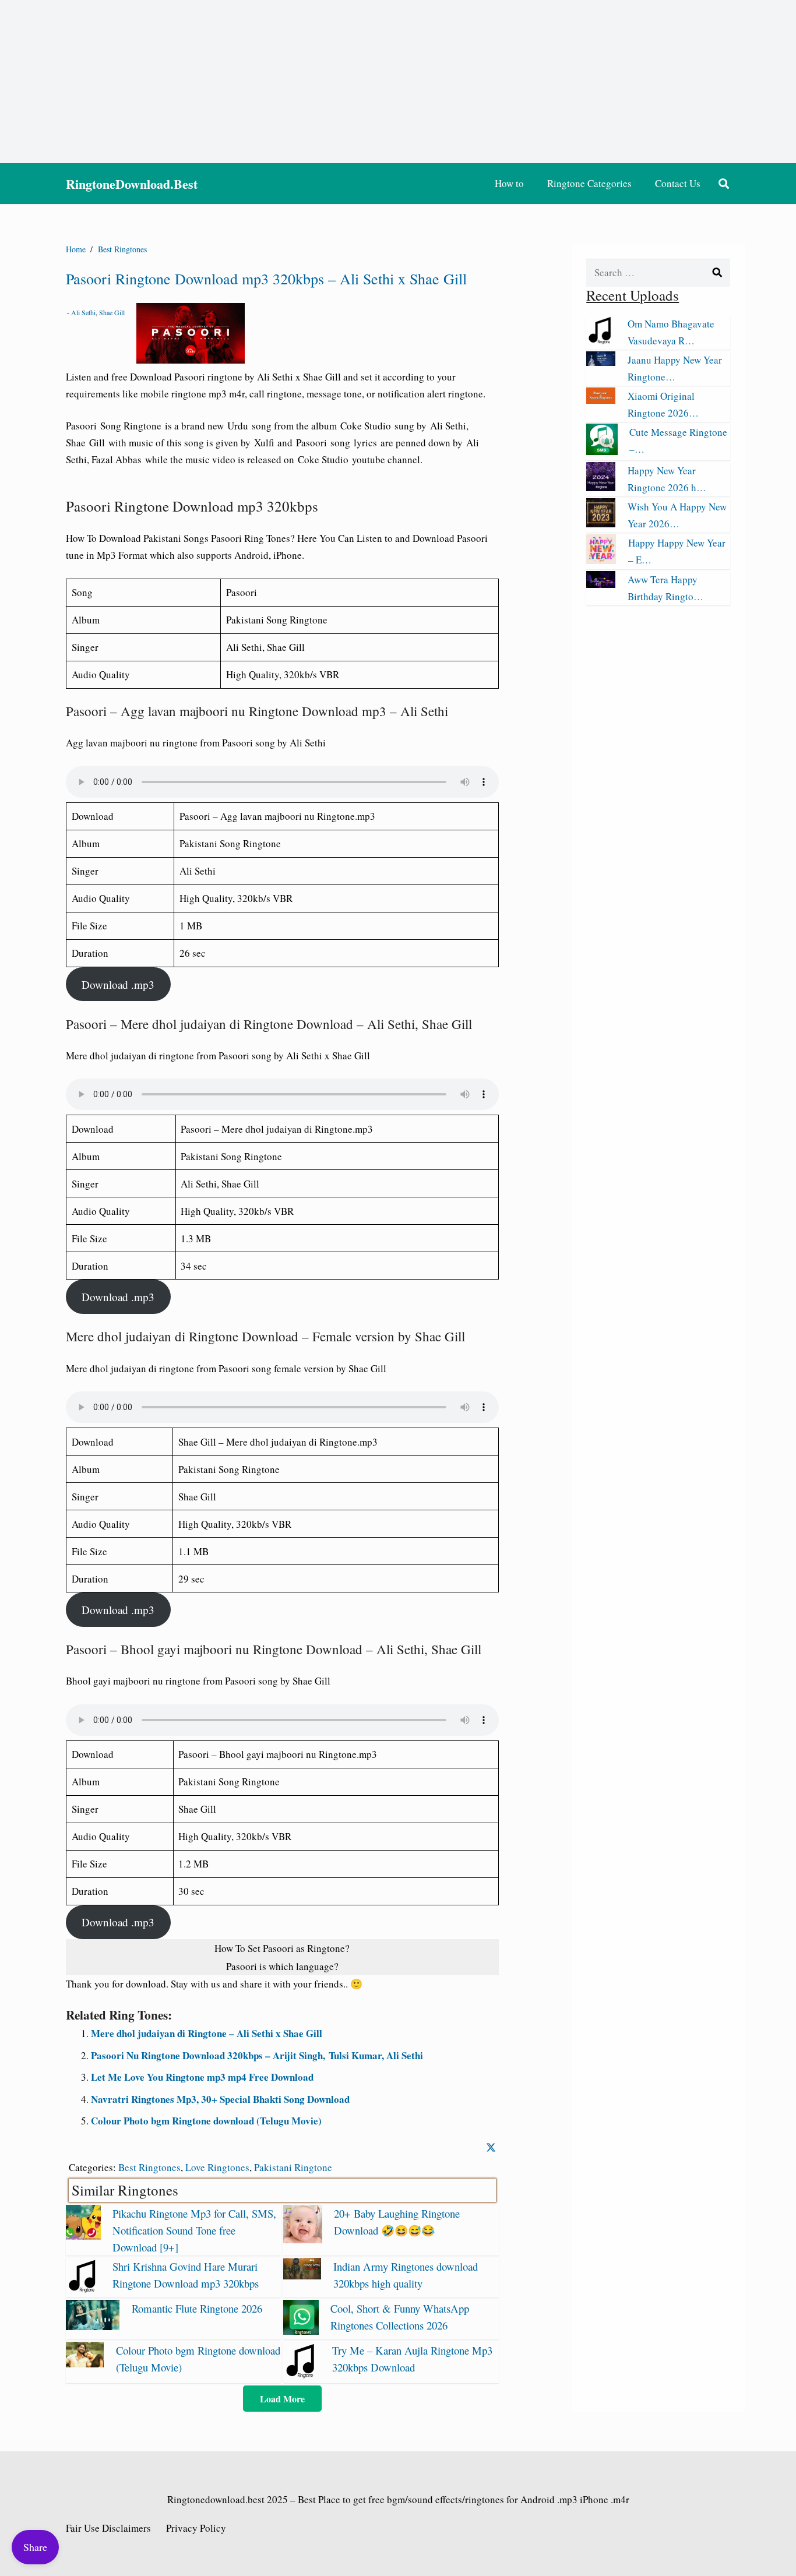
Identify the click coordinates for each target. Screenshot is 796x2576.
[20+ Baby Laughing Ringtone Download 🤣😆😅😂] (302, 2240)
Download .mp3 (118, 984)
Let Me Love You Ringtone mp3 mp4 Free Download (202, 2077)
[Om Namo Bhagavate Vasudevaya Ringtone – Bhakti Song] (601, 341)
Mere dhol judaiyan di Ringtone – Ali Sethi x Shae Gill (207, 2033)
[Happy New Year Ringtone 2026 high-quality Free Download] (601, 487)
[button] (724, 184)
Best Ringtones (149, 2167)
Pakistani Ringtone (293, 2167)
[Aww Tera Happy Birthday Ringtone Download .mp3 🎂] (601, 584)
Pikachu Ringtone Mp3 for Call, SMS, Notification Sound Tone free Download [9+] (194, 2230)
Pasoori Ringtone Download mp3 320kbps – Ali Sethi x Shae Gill (266, 279)
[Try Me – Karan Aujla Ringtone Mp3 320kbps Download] (302, 2375)
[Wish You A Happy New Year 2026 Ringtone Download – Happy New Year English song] (601, 524)
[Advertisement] (398, 82)
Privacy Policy (196, 2528)
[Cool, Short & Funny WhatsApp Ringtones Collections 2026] (301, 2331)
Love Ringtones (217, 2167)
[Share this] (491, 2147)
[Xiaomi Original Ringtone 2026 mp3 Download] (601, 400)
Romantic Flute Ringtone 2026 (197, 2308)
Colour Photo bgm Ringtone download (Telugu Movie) (206, 2121)
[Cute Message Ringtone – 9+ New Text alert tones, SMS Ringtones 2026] (602, 451)
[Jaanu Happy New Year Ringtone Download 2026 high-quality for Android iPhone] (601, 362)
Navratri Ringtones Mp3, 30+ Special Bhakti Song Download (220, 2099)
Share (35, 2547)
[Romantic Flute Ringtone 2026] (93, 2326)
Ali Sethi (83, 312)
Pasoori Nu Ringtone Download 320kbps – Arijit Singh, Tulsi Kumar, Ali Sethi (257, 2055)
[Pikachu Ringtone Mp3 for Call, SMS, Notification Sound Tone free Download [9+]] (83, 2236)
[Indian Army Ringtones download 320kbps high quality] (302, 2276)
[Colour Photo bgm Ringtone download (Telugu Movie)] (85, 2364)
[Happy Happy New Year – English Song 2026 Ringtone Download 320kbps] (601, 560)
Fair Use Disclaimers (108, 2528)
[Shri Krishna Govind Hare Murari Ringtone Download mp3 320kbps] (83, 2289)
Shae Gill (112, 312)
